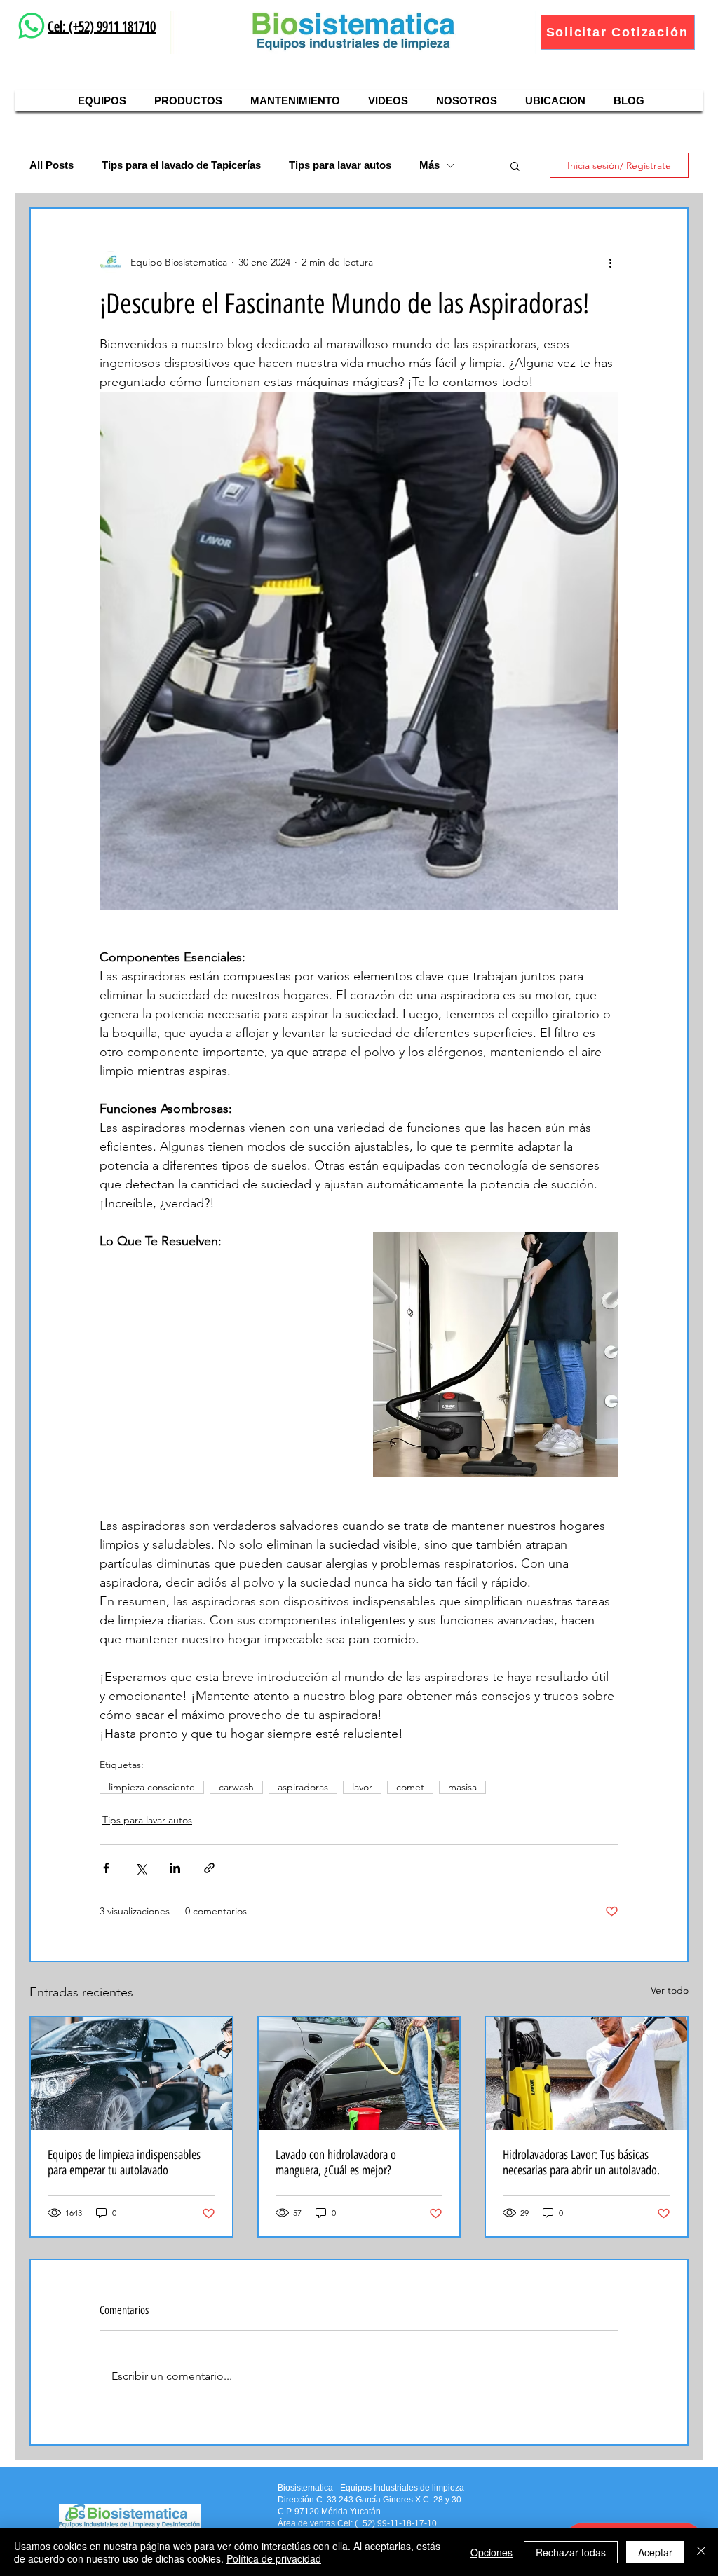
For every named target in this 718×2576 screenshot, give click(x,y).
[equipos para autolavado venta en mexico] (131, 2074)
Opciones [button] (492, 2552)
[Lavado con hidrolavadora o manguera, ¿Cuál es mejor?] (359, 2074)
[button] (515, 165)
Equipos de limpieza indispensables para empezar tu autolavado (124, 2163)
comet (410, 1787)
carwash (236, 1787)
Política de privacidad (274, 2558)
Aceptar (655, 2552)
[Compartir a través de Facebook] (106, 1868)
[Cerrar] (701, 2552)
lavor (362, 1787)
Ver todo (670, 1990)
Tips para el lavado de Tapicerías (181, 165)
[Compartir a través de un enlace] (209, 1868)
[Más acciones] (610, 262)
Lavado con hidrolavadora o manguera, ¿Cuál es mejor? (336, 2163)
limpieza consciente (152, 1787)
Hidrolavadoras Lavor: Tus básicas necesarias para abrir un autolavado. (581, 2163)
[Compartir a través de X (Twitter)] (141, 1868)
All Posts (52, 165)
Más (429, 165)
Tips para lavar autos (340, 165)
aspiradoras (303, 1787)
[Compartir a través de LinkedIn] (175, 1868)
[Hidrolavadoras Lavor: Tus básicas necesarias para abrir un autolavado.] (587, 2074)
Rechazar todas (571, 2552)
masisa (462, 1787)
